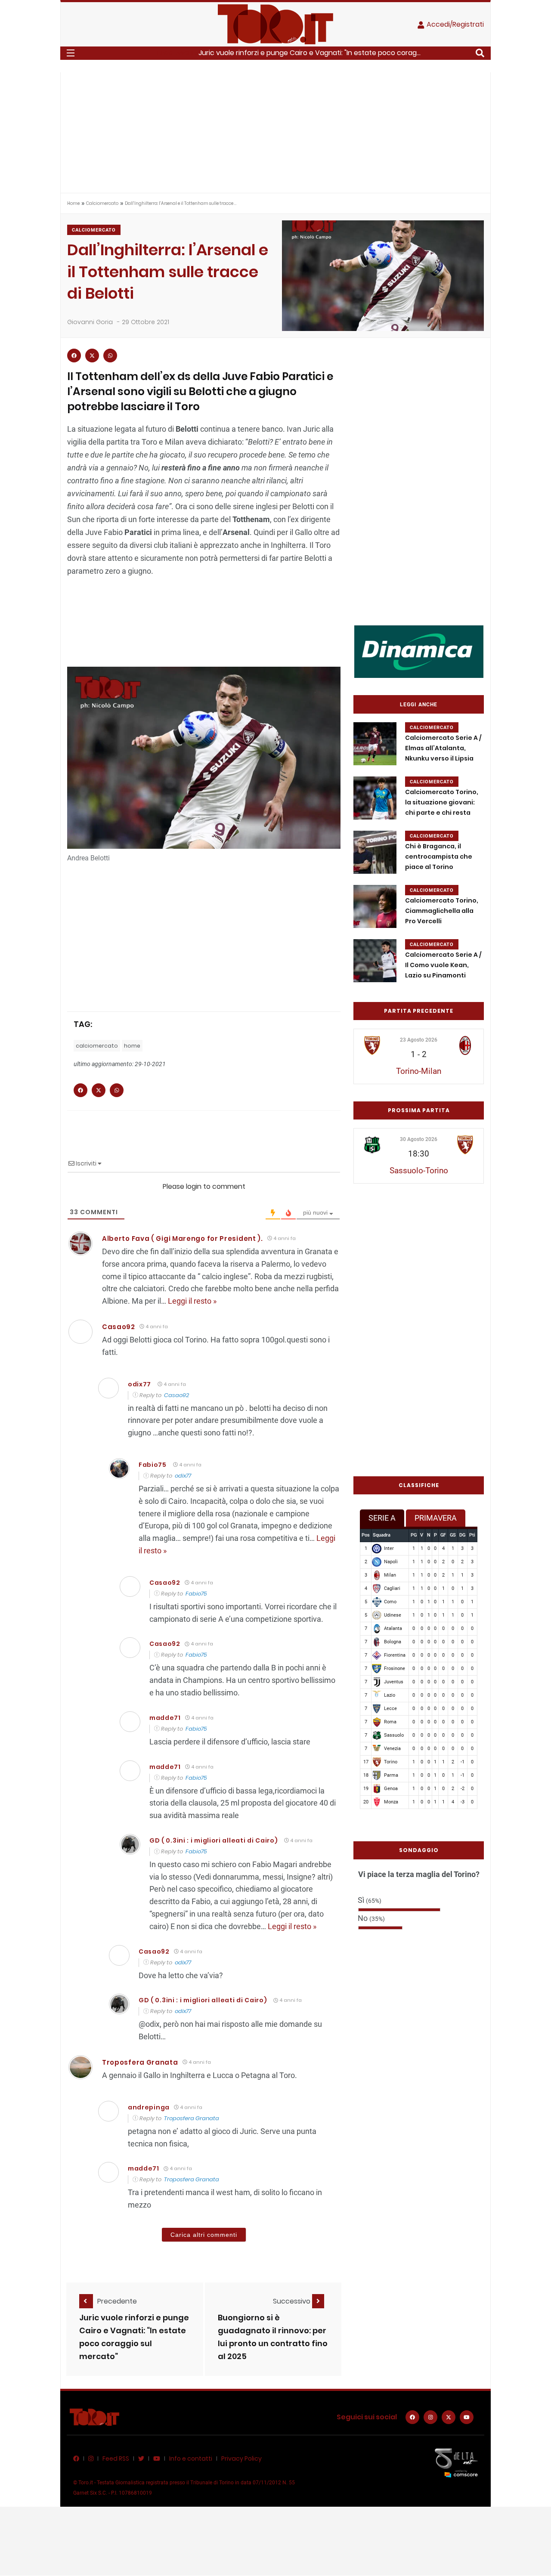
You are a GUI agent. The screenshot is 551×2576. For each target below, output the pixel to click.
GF (443, 1535)
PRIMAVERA (436, 1518)
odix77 (139, 1384)
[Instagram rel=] (430, 2417)
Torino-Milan (419, 1071)
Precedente (117, 2301)
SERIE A (382, 1518)
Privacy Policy (241, 2458)
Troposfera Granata (140, 2062)
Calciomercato (102, 203)
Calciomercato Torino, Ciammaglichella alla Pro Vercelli (442, 911)
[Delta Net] (456, 2462)
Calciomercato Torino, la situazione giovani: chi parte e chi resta (442, 802)
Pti (472, 1535)
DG (462, 1535)
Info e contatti (191, 2458)
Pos (366, 1535)
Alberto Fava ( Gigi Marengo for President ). (183, 1239)
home (132, 1046)
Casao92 (176, 1395)
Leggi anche (419, 705)
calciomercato (97, 1046)
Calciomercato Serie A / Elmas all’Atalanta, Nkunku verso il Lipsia (443, 748)
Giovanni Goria (90, 322)
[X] (449, 2417)
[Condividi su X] (92, 356)
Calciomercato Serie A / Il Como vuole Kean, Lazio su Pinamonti (443, 965)
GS (453, 1535)
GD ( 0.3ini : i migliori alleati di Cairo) (214, 1840)
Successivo (293, 2301)
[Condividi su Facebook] (74, 356)
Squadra (382, 1535)
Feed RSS (116, 2458)
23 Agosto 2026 (419, 1040)
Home (73, 203)
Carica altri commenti (204, 2235)
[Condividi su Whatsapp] (110, 356)
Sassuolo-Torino (419, 1170)
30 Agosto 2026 (419, 1139)
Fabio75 (153, 1465)
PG (414, 1535)
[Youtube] (467, 2417)
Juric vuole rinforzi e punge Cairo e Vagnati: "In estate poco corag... (310, 53)
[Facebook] (412, 2417)
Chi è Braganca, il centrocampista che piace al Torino (439, 857)
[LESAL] (419, 651)
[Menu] (71, 53)
